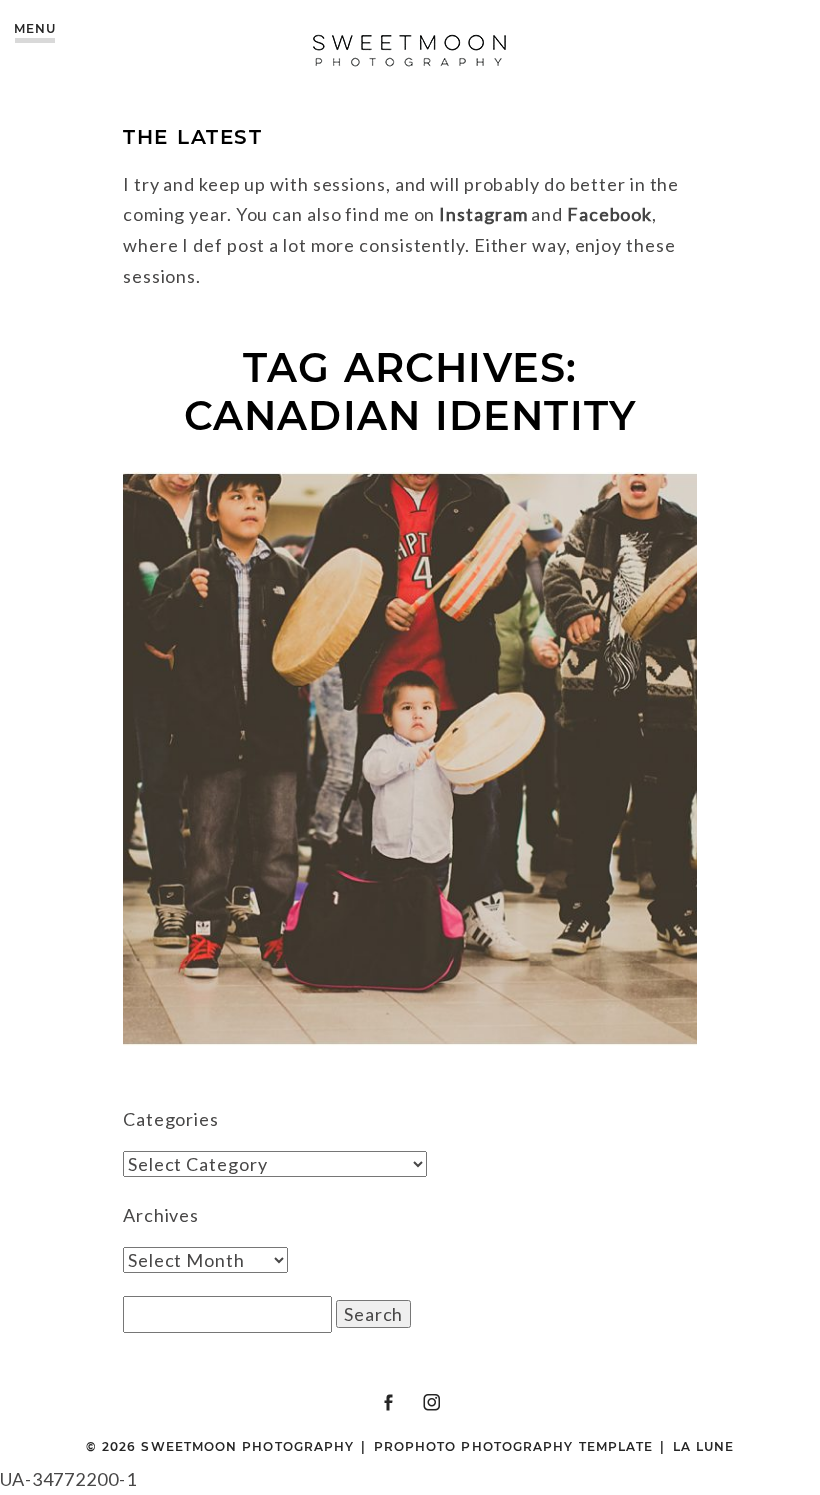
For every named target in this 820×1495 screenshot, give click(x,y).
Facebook (609, 214)
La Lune (704, 1446)
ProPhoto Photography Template (513, 1446)
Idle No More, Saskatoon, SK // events (407, 742)
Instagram (483, 214)
